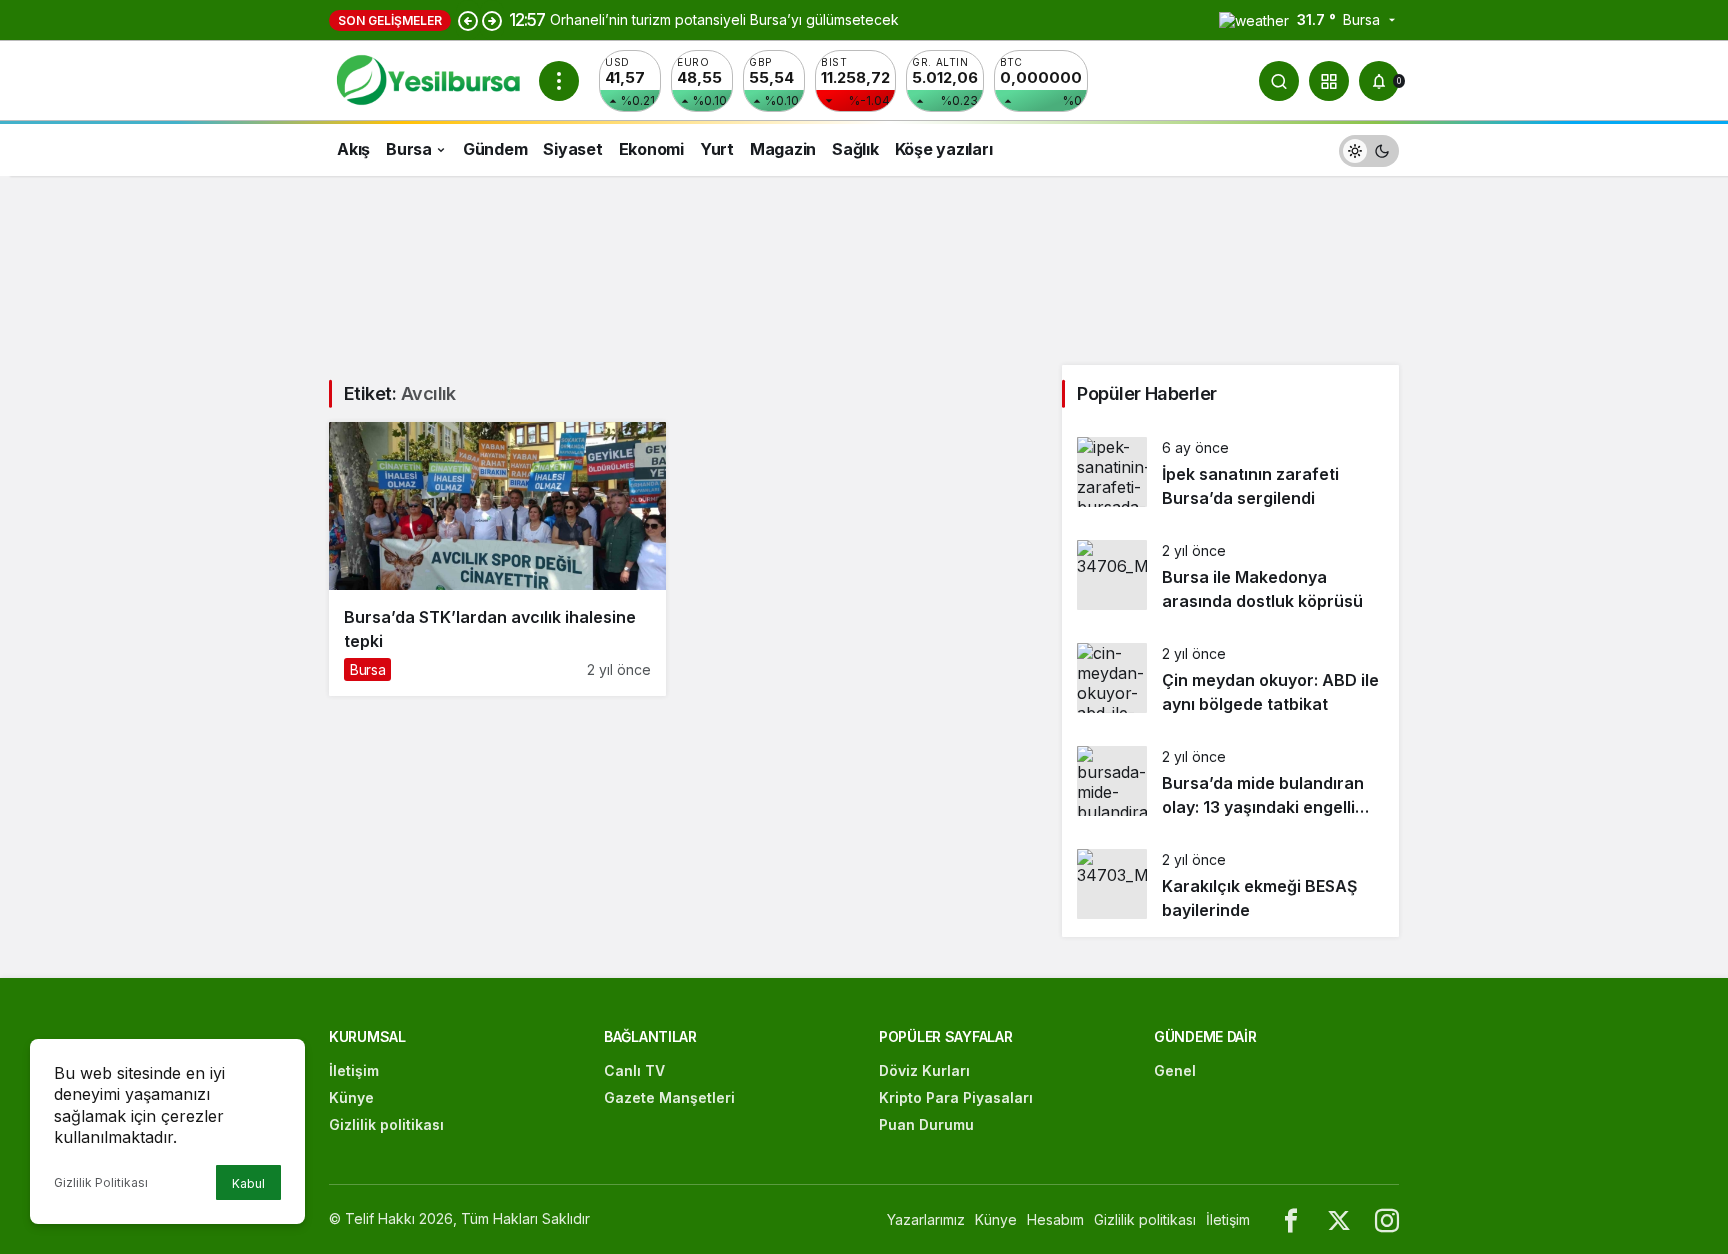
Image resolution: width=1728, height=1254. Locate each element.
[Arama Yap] (1279, 81)
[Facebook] (1291, 1219)
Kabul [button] (248, 1183)
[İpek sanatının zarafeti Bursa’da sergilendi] (1230, 473)
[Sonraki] (492, 20)
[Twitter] (1339, 1219)
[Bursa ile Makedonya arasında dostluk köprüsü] (1230, 576)
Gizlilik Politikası (101, 1182)
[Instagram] (1387, 1219)
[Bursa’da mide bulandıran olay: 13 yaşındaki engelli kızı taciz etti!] (1230, 782)
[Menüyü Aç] (559, 81)
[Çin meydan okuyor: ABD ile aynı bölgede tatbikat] (1230, 679)
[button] (1329, 81)
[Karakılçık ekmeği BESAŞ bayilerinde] (1230, 885)
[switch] (1369, 148)
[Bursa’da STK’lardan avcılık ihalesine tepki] (497, 559)
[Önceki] (468, 20)
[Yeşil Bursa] (426, 79)
